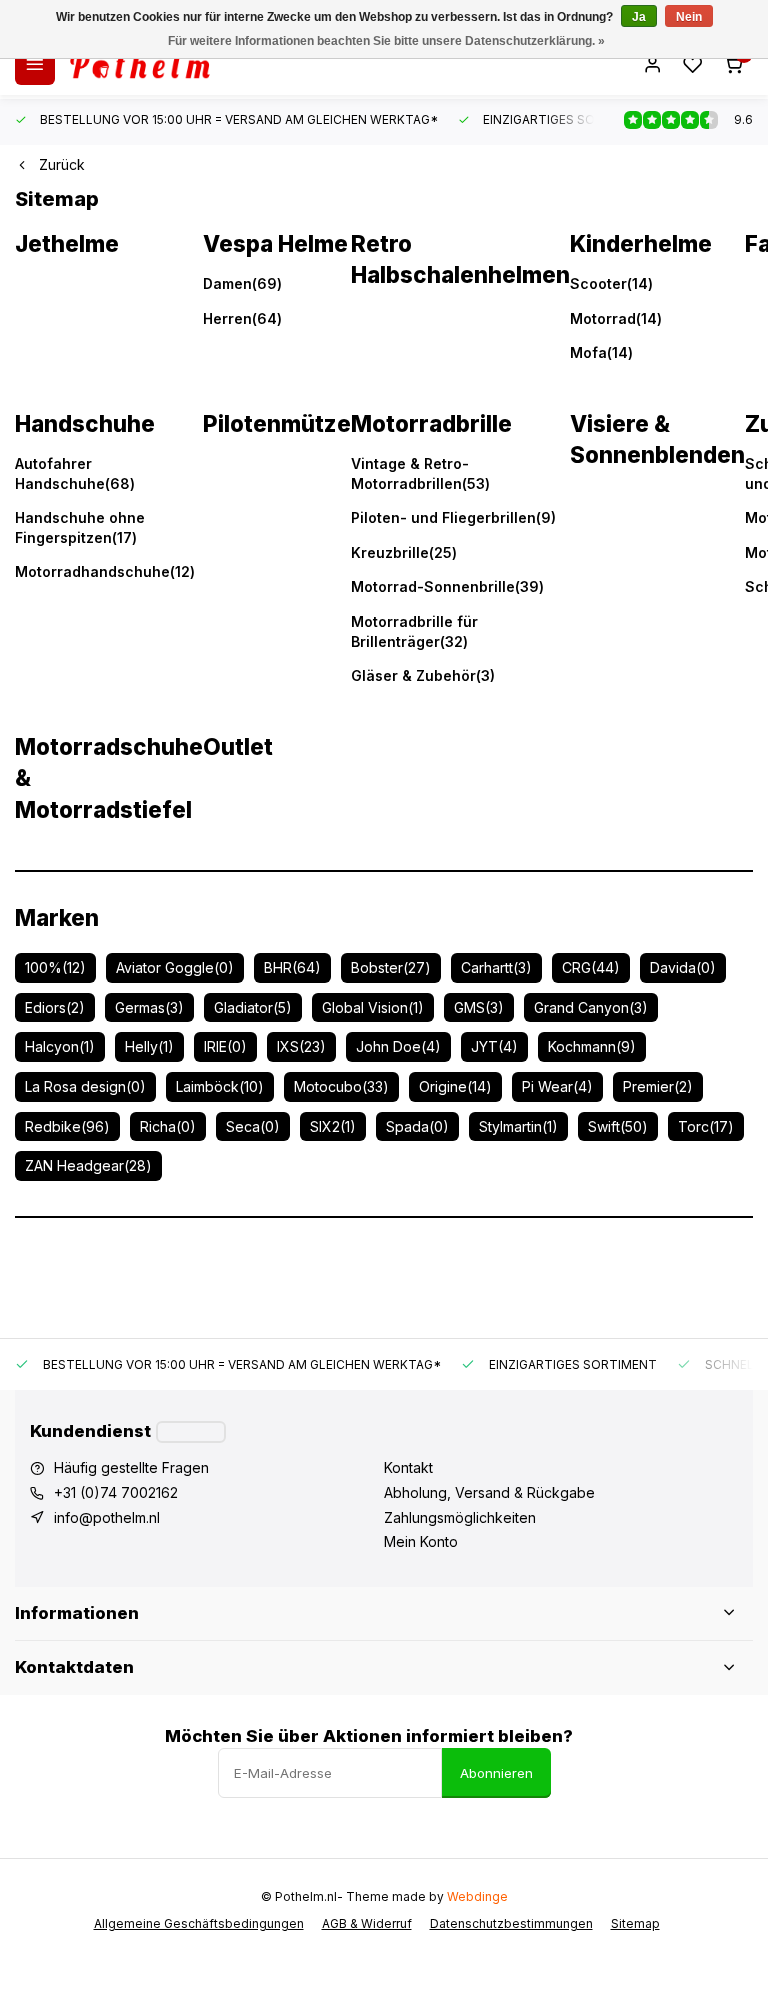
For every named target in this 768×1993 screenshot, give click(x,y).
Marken (57, 917)
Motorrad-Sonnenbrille (447, 586)
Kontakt (408, 1467)
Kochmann (592, 1046)
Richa (168, 1126)
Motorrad (616, 318)
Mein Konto (421, 1541)
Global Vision (373, 1007)
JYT (494, 1046)
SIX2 (333, 1126)
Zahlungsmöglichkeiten (460, 1517)
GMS (479, 1007)
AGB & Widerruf (367, 1923)
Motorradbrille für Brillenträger (414, 631)
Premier (658, 1086)
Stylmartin (518, 1126)
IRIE (225, 1046)
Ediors (55, 1007)
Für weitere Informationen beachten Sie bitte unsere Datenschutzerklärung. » (386, 41)
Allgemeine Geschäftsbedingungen (199, 1923)
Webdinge (477, 1896)
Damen (242, 283)
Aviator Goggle (175, 967)
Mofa (601, 352)
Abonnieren (496, 1773)
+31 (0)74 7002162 (116, 1492)
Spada (417, 1126)
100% (55, 967)
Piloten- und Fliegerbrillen (453, 517)
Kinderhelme (641, 243)
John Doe (398, 1046)
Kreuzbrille (404, 552)
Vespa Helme (275, 243)
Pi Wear (557, 1086)
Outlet (238, 746)
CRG (591, 967)
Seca (253, 1126)
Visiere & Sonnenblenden (657, 439)
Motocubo (341, 1086)
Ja (639, 17)
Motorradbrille (431, 423)
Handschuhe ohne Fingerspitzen (80, 527)
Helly (149, 1046)
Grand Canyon (591, 1007)
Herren (242, 318)
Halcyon (60, 1046)
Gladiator (253, 1007)
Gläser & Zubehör (423, 675)
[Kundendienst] (191, 1432)
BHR (292, 967)
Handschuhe (85, 423)
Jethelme (67, 243)
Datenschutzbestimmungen (511, 1923)
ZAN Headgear (88, 1165)
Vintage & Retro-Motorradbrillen (420, 473)
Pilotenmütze (277, 423)
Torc (706, 1126)
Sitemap (635, 1923)
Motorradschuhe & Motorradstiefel (109, 778)
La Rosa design (85, 1086)
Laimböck (220, 1086)
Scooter (611, 283)
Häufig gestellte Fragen (131, 1467)
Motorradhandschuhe (105, 571)
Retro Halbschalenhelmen (460, 259)
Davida (683, 967)
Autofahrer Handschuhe (75, 473)
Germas (149, 1007)
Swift (618, 1126)
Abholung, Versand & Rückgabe (489, 1492)
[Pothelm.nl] (140, 65)
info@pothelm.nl (107, 1517)
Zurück (62, 164)
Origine (455, 1086)
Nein (689, 17)
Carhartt (496, 967)
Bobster (391, 967)
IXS (301, 1046)
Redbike (67, 1126)
